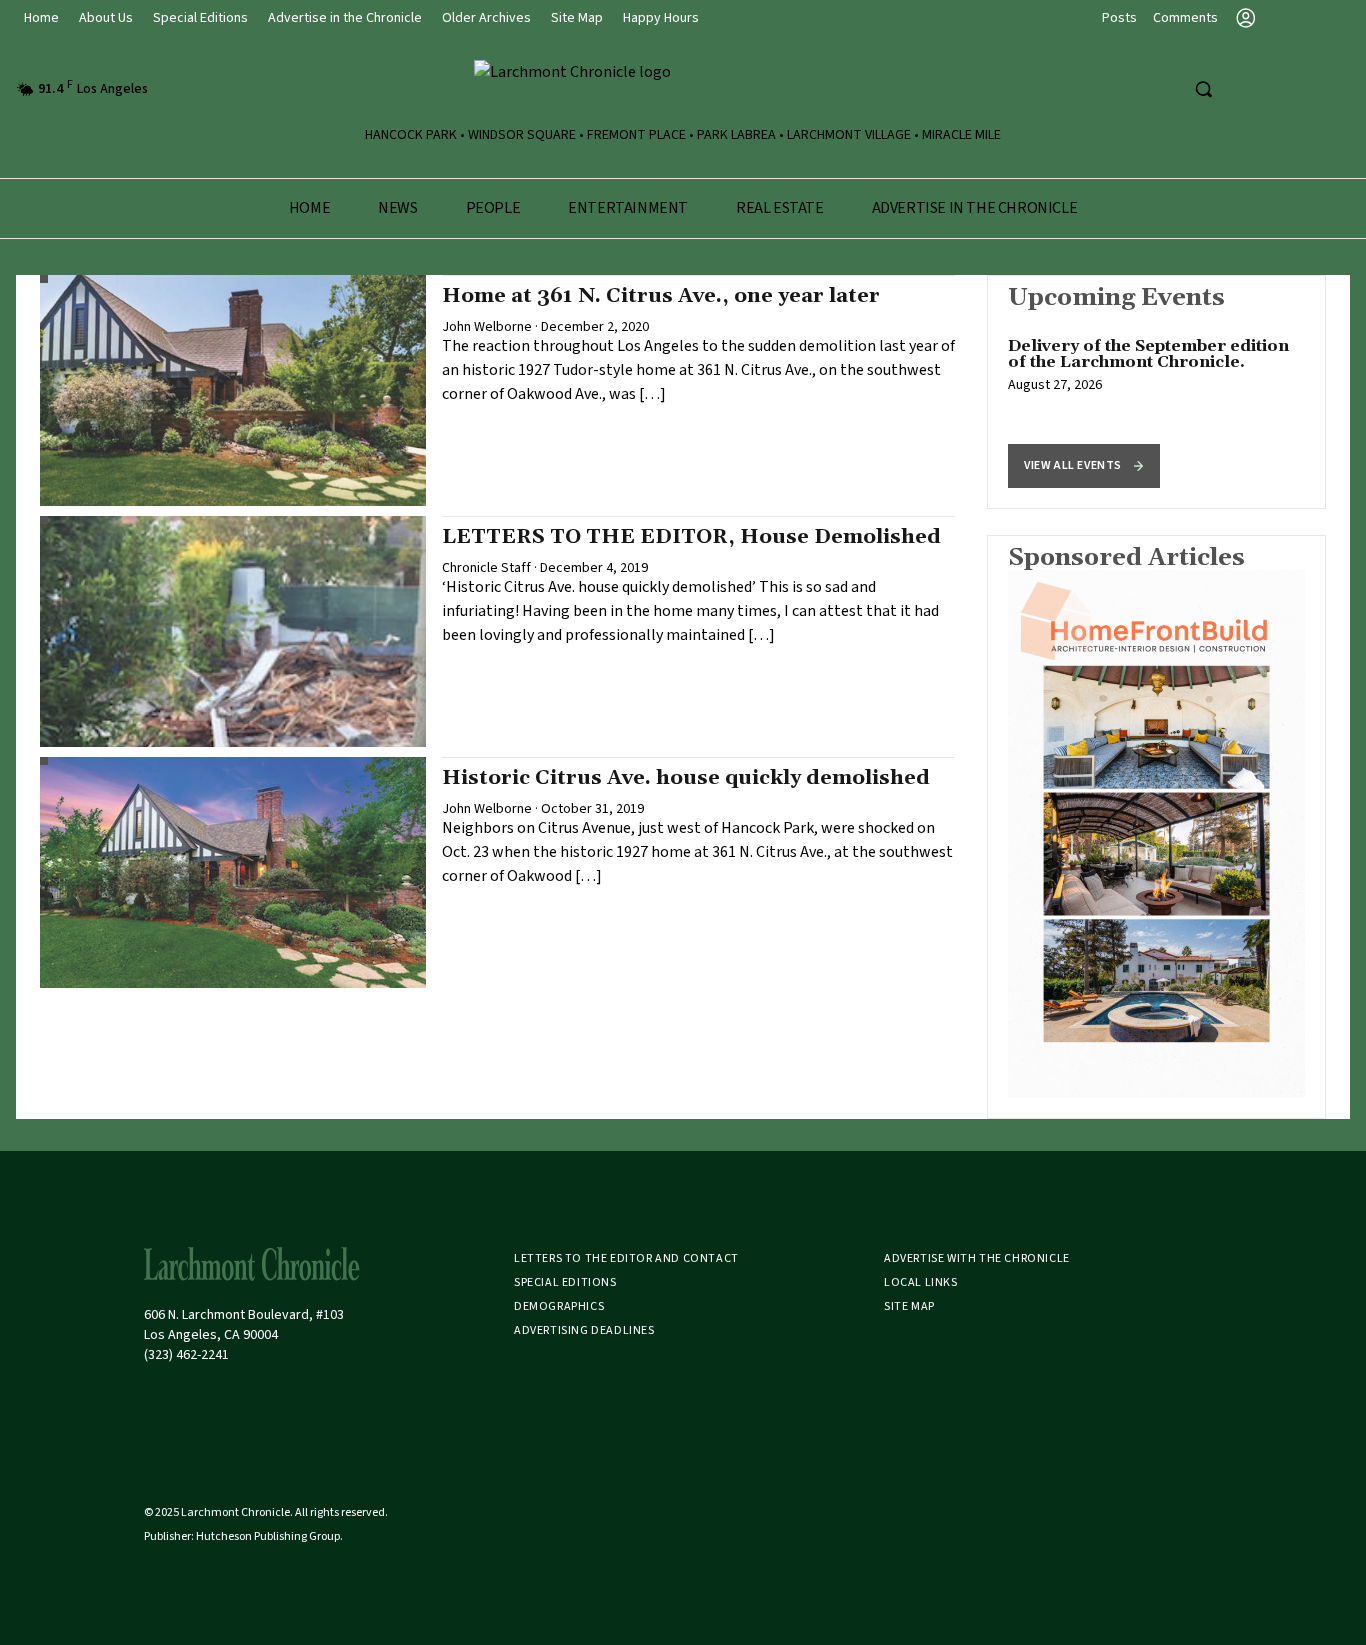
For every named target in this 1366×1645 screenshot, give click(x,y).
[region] (1156, 392)
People (493, 208)
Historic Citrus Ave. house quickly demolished (686, 778)
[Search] (1203, 89)
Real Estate (780, 208)
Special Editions (200, 18)
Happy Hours (661, 18)
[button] (1084, 466)
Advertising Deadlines (584, 1330)
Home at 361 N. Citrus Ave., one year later (661, 296)
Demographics (559, 1306)
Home (41, 18)
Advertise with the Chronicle (977, 1258)
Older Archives (486, 18)
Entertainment (628, 208)
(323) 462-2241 (186, 1355)
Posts (1119, 18)
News (397, 208)
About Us (106, 18)
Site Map (577, 18)
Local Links (921, 1282)
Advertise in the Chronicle (345, 18)
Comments (1185, 18)
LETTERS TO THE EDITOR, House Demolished (691, 537)
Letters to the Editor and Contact (626, 1258)
